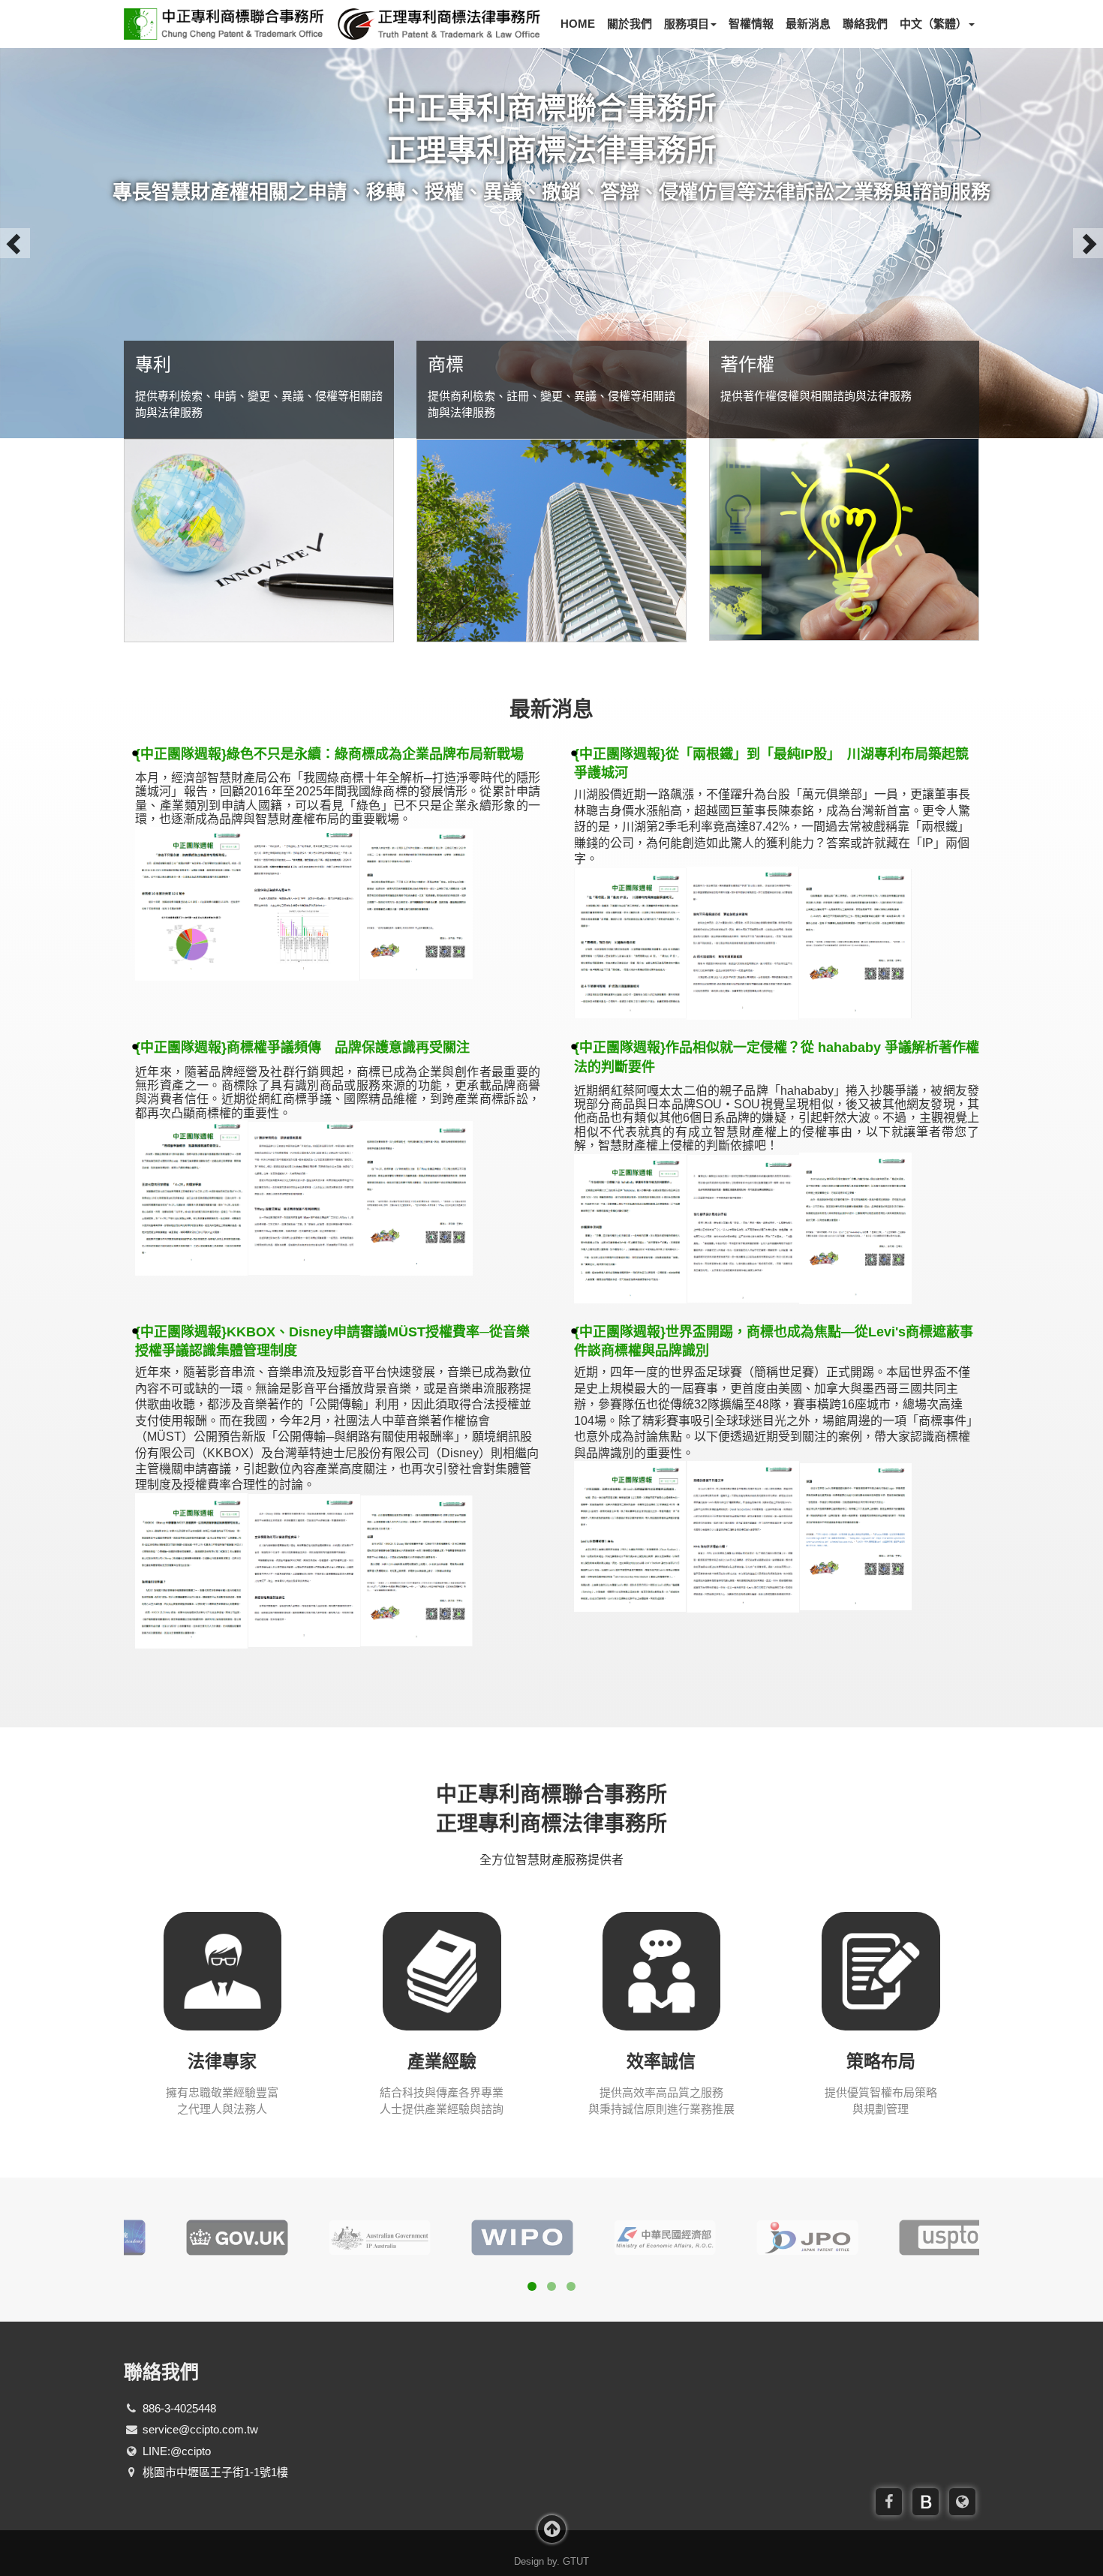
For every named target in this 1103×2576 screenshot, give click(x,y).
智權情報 (751, 24)
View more (259, 541)
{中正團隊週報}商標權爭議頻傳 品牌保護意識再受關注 (302, 1048)
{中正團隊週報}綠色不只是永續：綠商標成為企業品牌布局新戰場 (329, 754)
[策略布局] (881, 1970)
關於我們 (630, 24)
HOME (578, 24)
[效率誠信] (662, 1970)
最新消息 (808, 24)
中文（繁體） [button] (933, 24)
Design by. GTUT (551, 2561)
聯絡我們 (865, 24)
